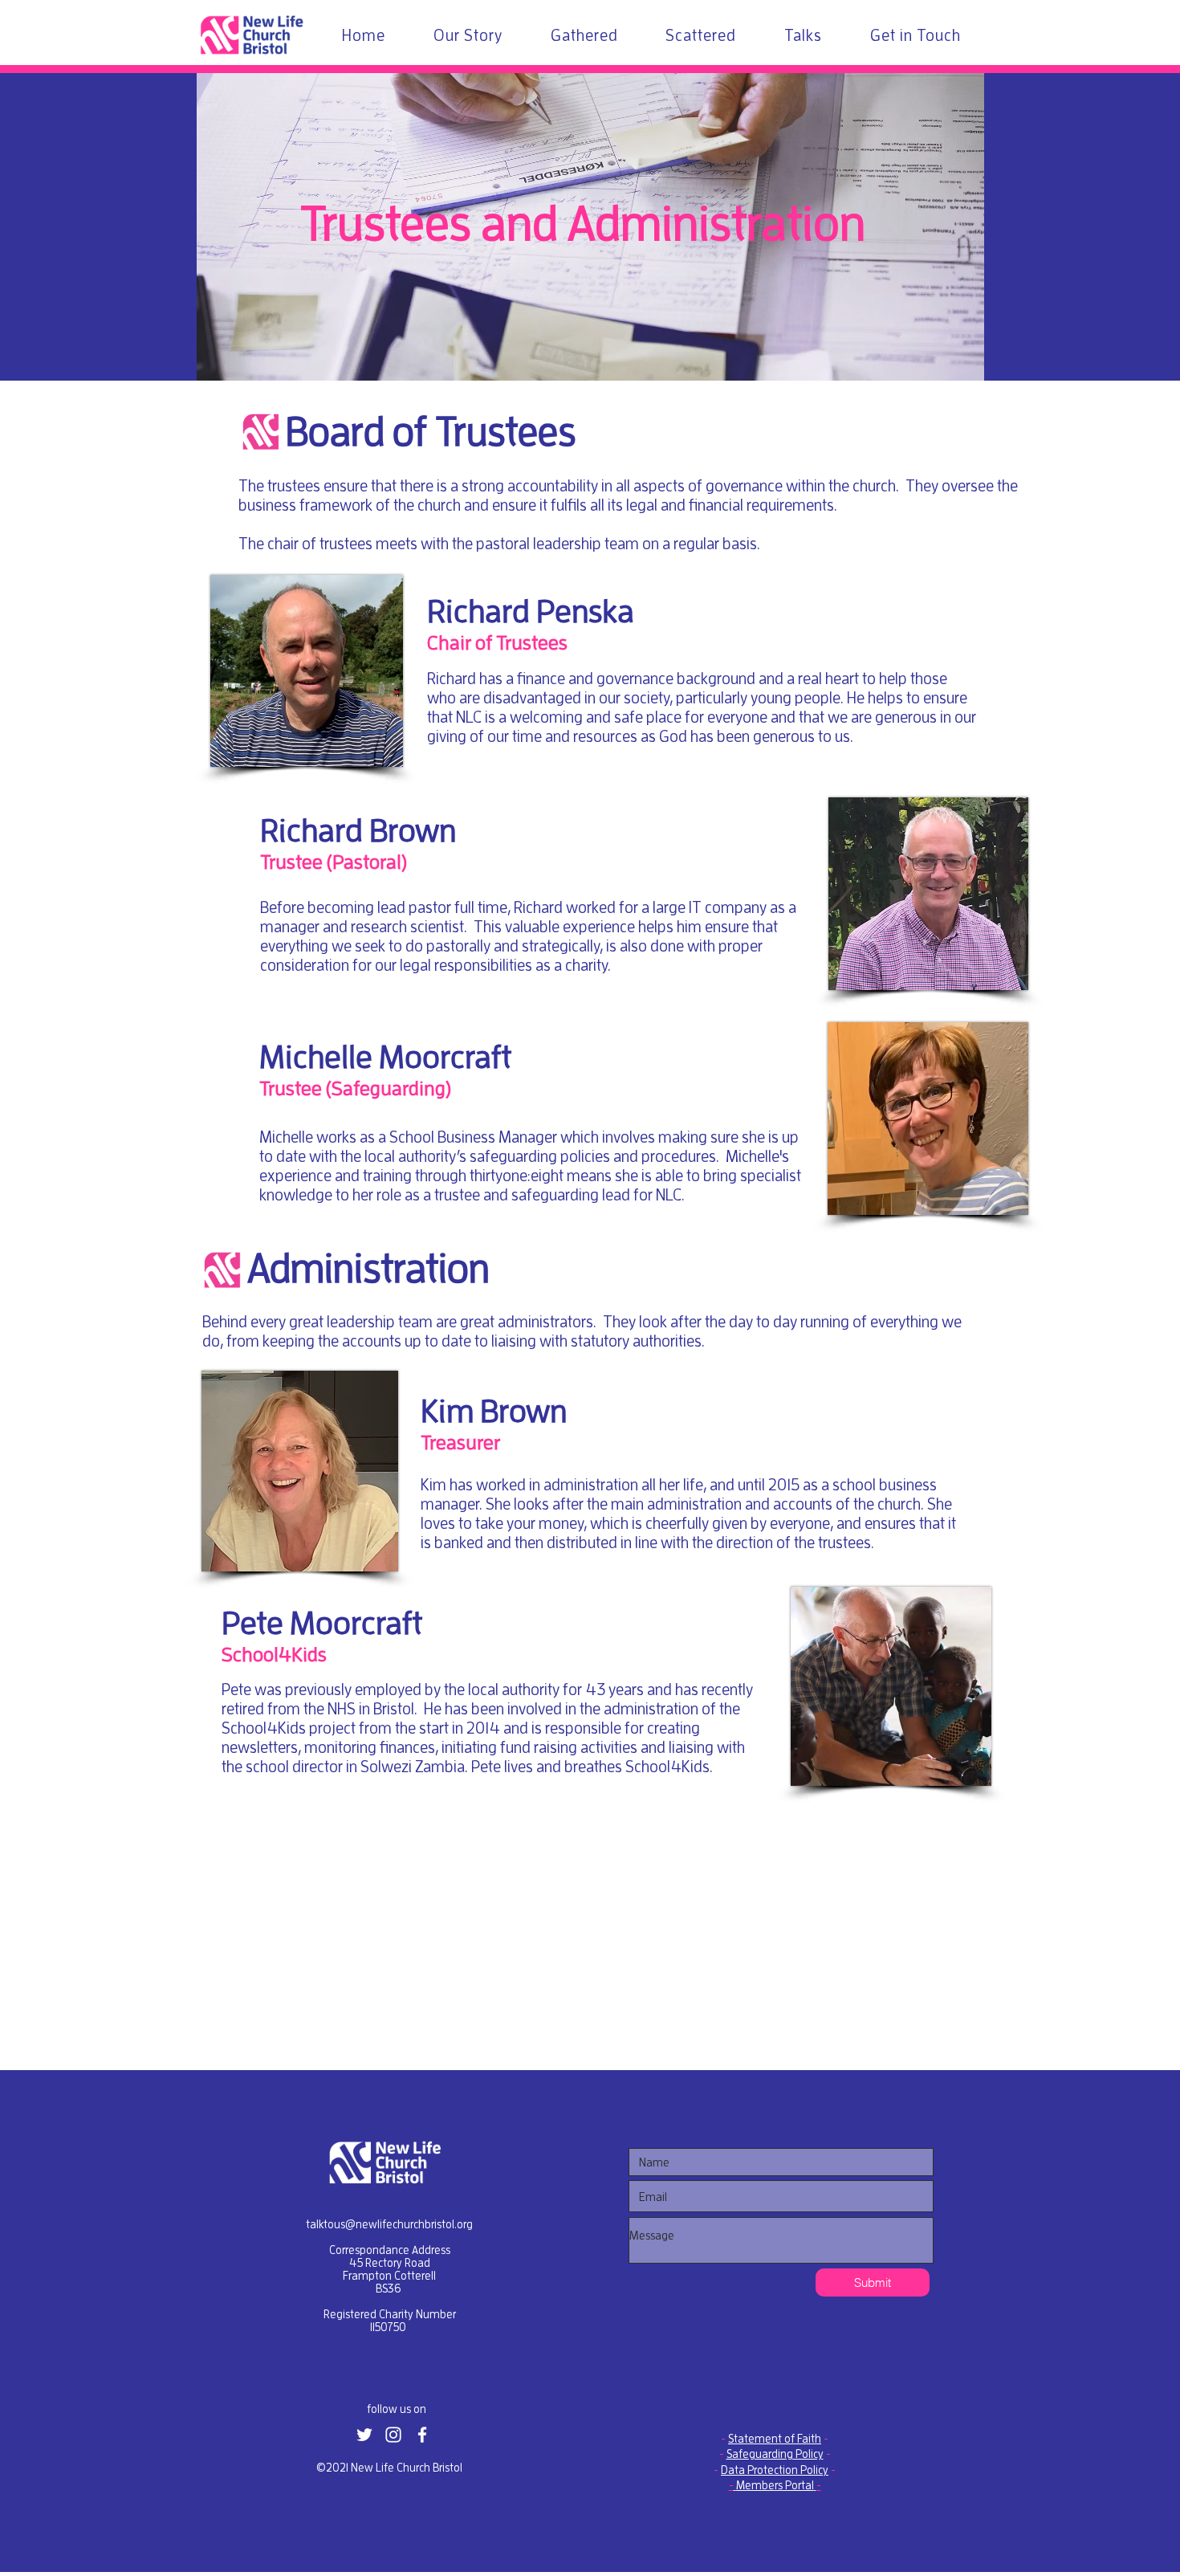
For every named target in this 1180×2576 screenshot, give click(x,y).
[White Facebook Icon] (422, 2435)
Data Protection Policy (775, 2470)
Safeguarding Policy (775, 2454)
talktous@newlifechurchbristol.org (389, 2224)
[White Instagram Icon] (393, 2435)
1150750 (388, 2327)
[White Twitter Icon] (364, 2435)
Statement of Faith (775, 2439)
